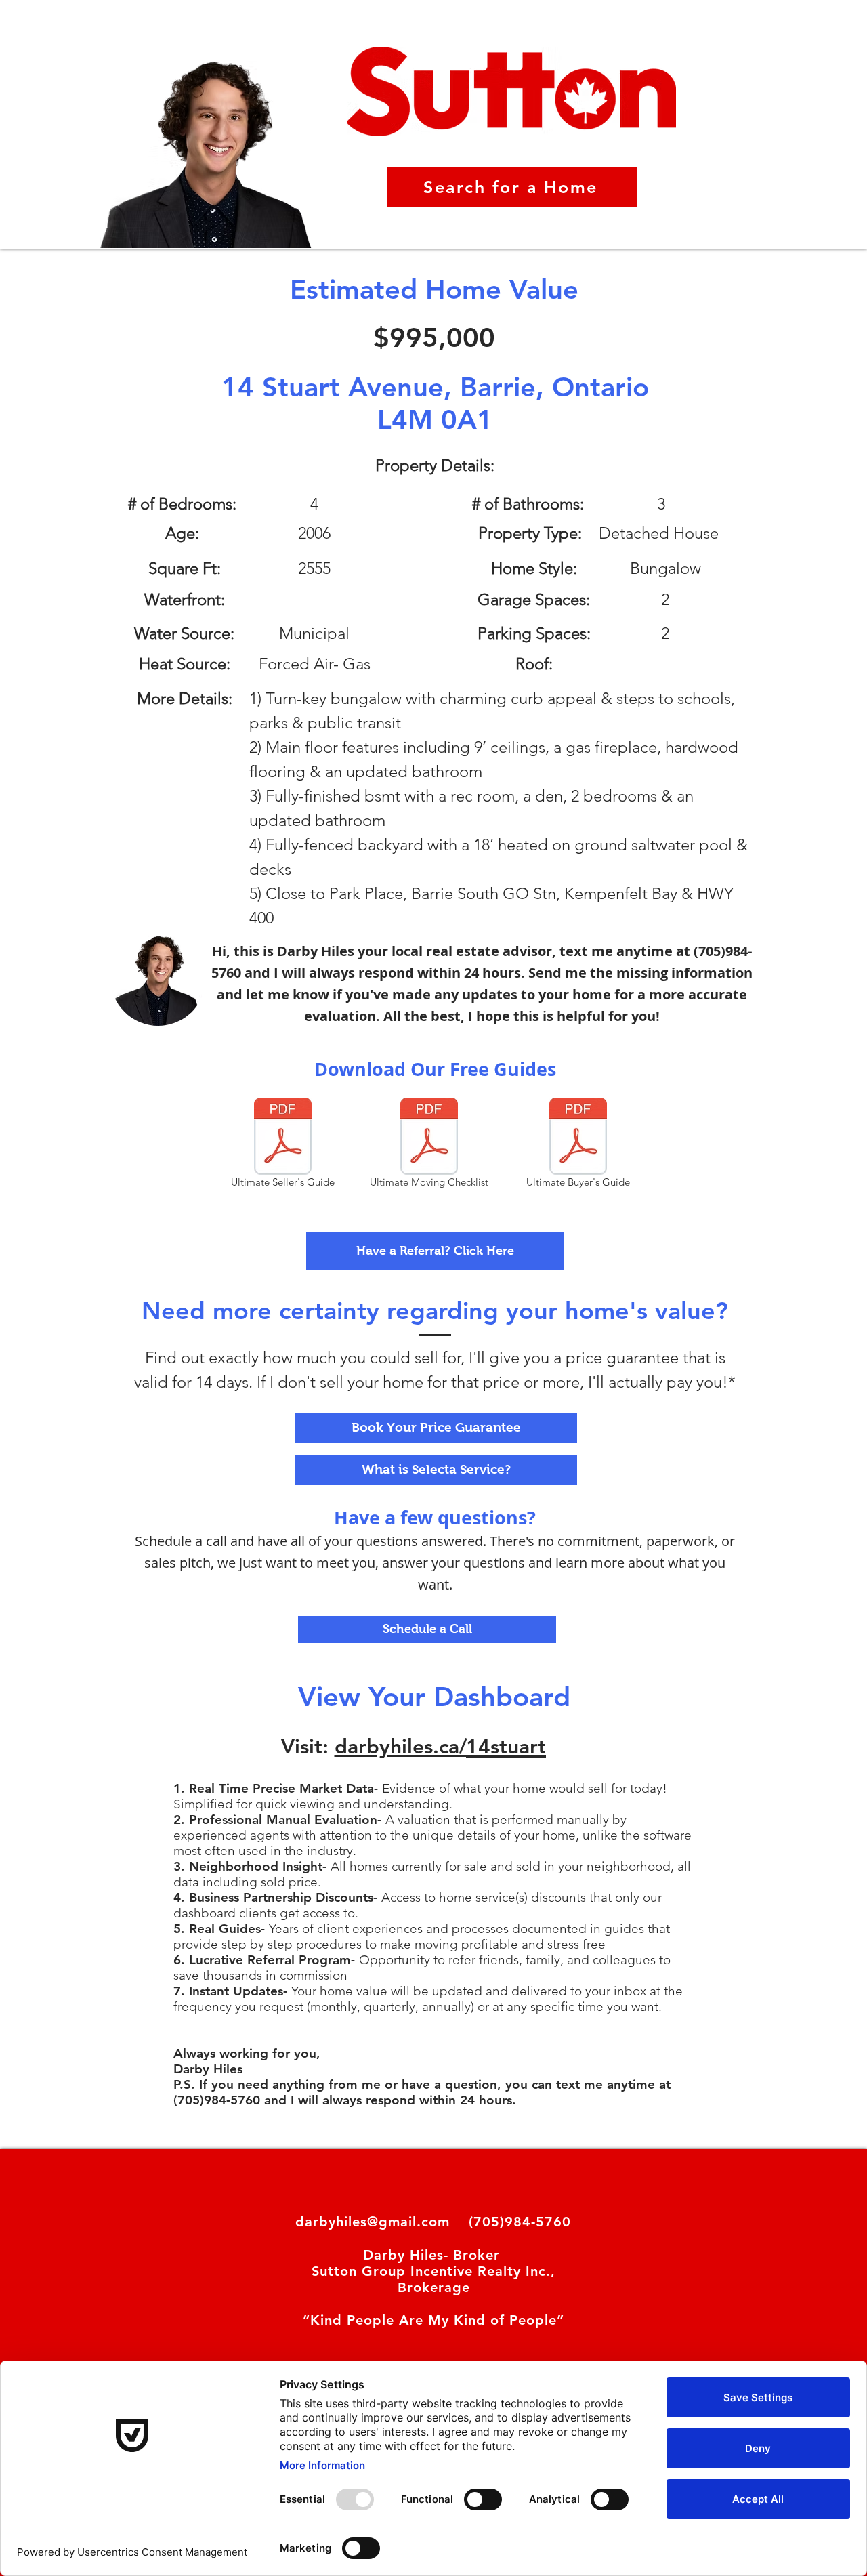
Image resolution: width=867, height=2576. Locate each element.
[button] (435, 1251)
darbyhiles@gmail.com (373, 2222)
